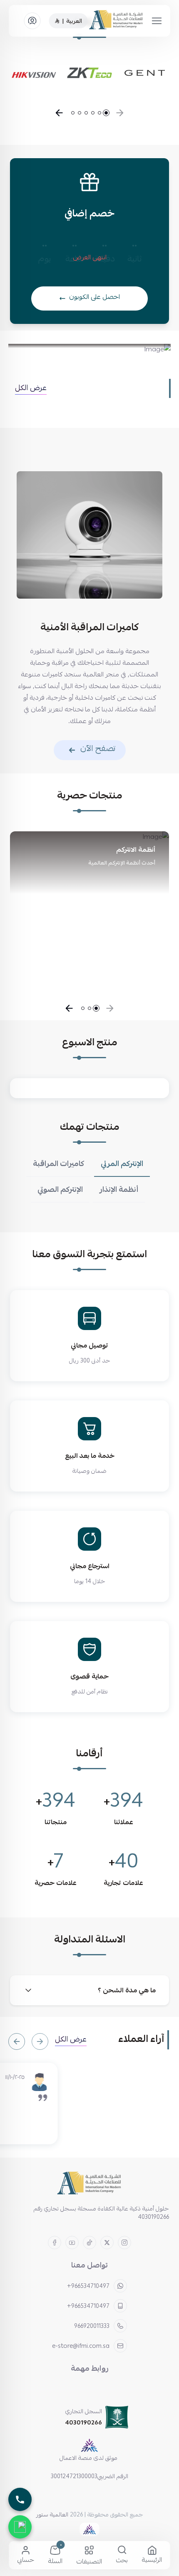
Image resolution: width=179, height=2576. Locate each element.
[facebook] (55, 2243)
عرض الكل (31, 388)
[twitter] (107, 2243)
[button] (120, 113)
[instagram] (124, 2243)
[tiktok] (89, 2243)
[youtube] (72, 2243)
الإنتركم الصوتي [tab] (60, 1189)
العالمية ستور (52, 2514)
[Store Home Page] (117, 21)
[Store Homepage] (89, 2184)
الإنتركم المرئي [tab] (122, 1164)
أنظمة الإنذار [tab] (119, 1189)
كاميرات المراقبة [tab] (58, 1164)
